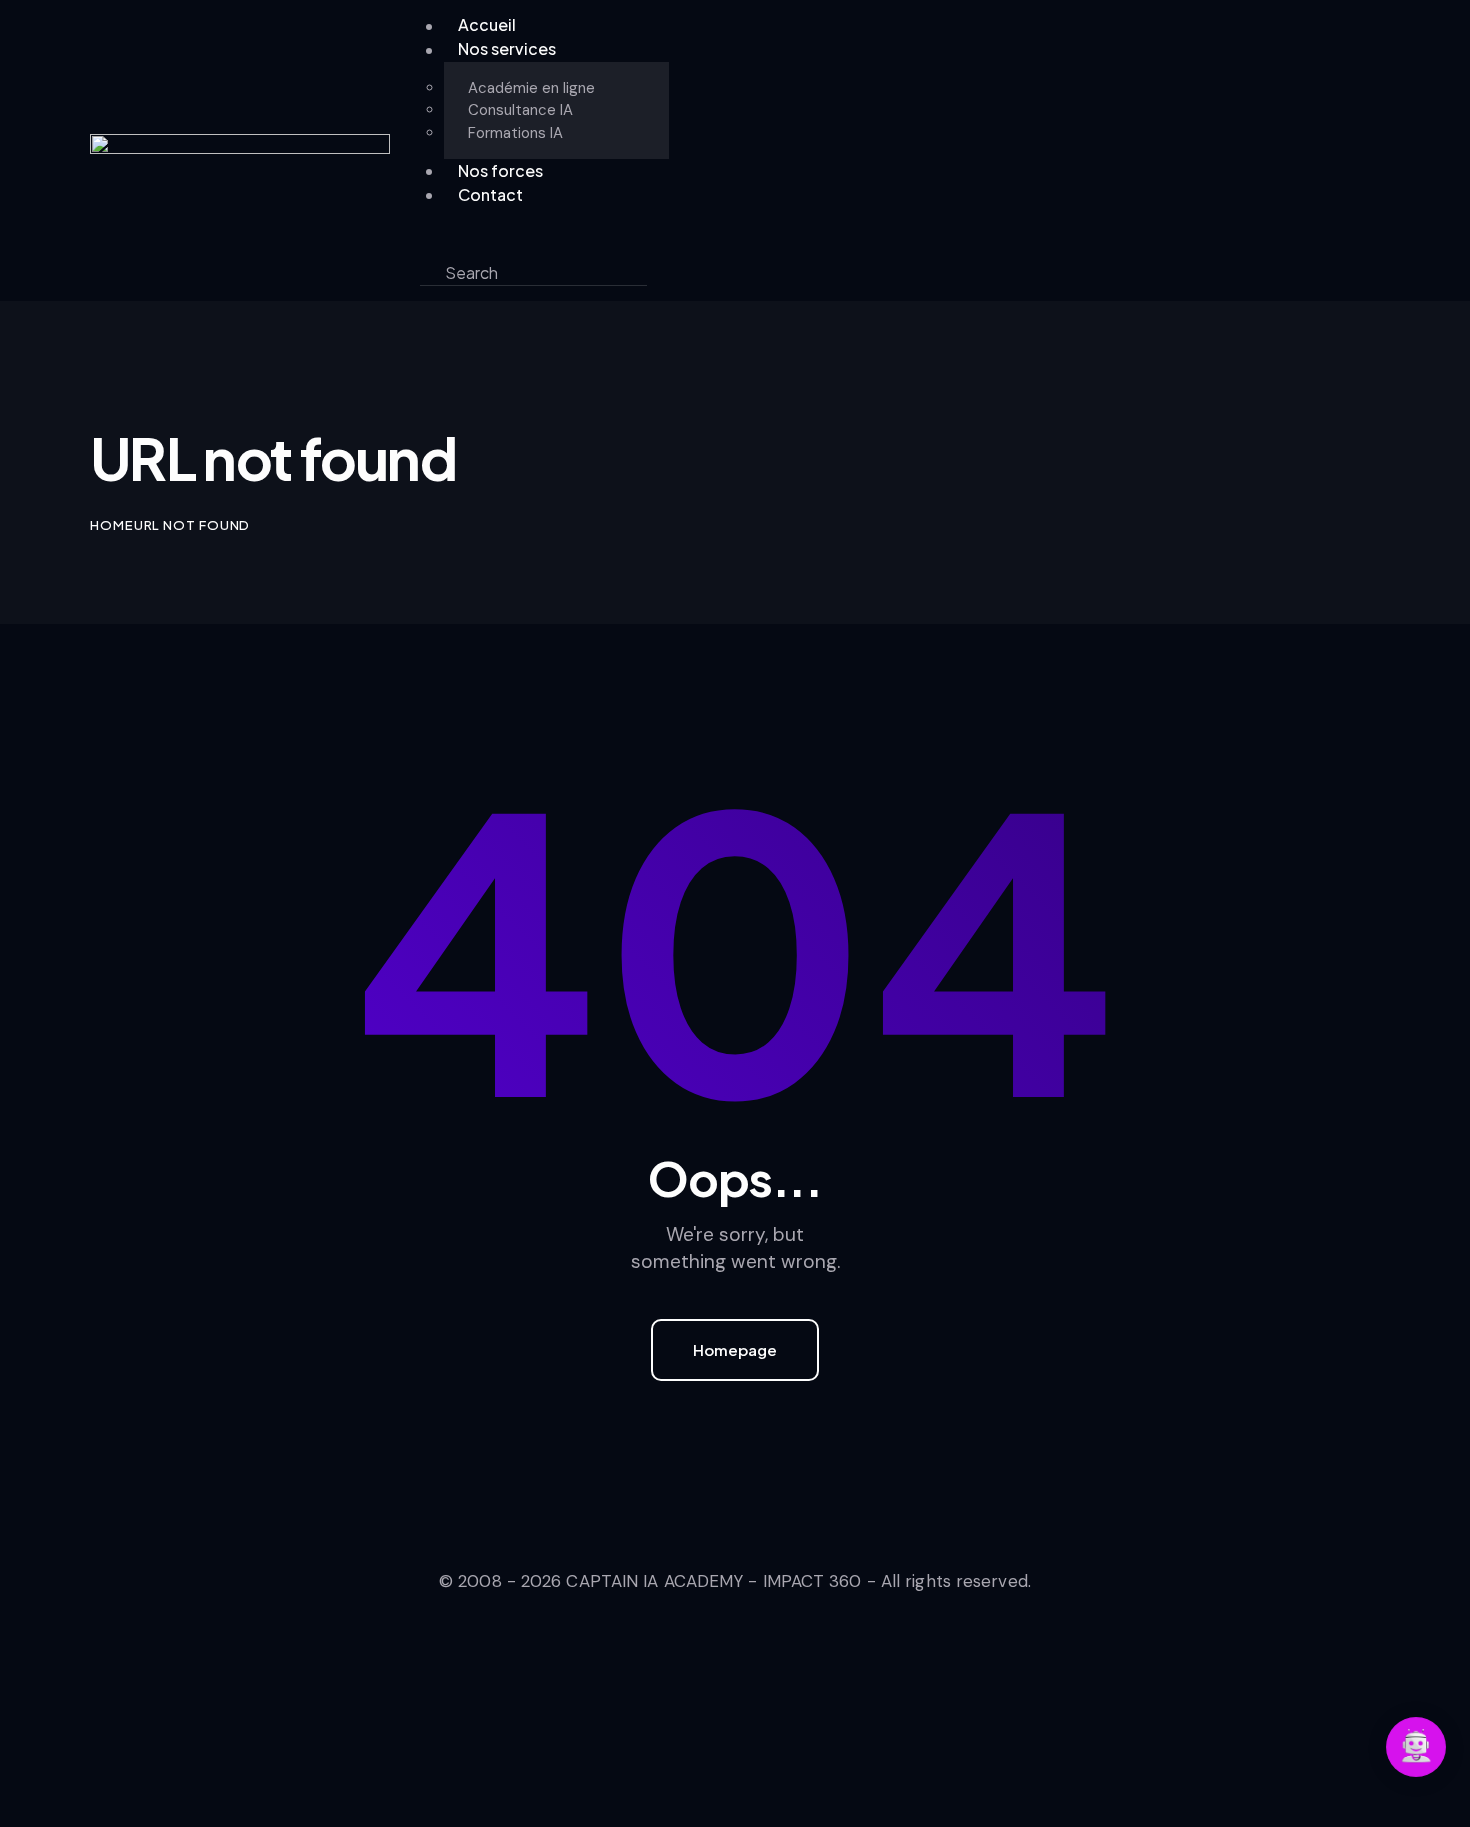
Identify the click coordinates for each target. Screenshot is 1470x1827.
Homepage (735, 1349)
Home (112, 525)
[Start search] (663, 272)
